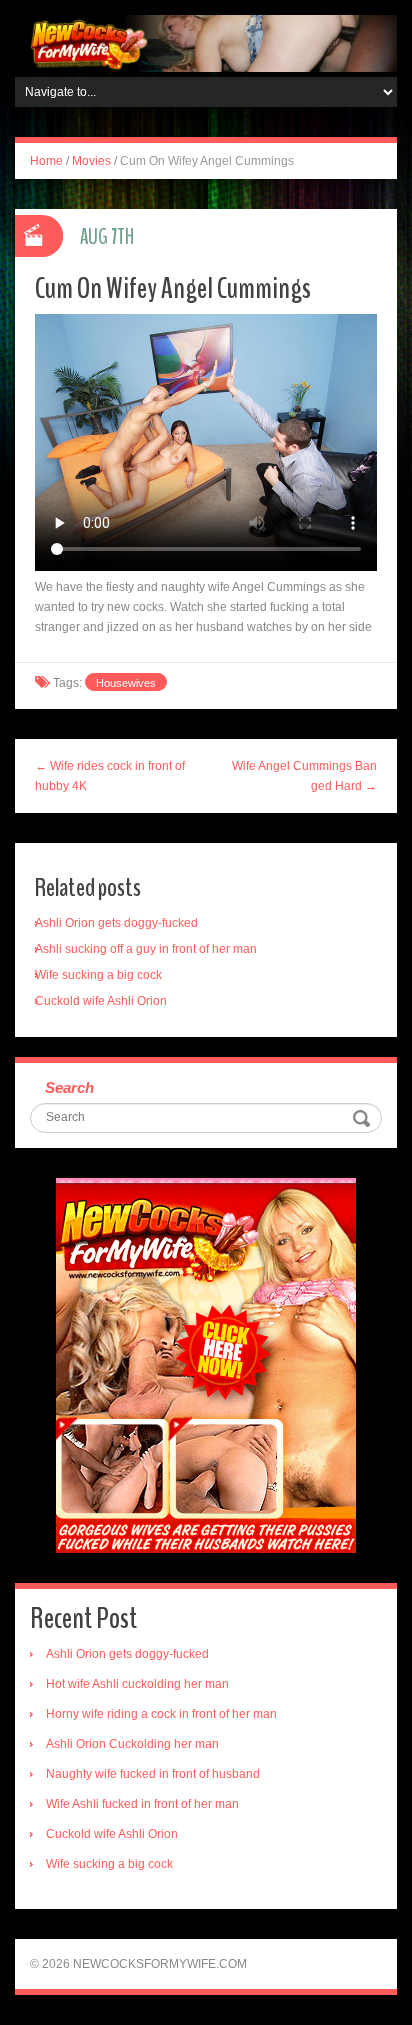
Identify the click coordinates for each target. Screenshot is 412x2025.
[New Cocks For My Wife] (206, 43)
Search (69, 1087)
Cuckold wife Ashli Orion (101, 1001)
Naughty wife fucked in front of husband (153, 1774)
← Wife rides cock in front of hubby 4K (110, 776)
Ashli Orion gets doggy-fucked (116, 923)
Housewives (126, 683)
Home (46, 161)
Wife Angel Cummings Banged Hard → (304, 776)
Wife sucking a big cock (98, 975)
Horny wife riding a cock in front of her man (161, 1714)
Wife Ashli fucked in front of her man (142, 1804)
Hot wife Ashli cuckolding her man (137, 1684)
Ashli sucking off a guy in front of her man (146, 949)
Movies (91, 161)
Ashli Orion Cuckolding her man (132, 1744)
